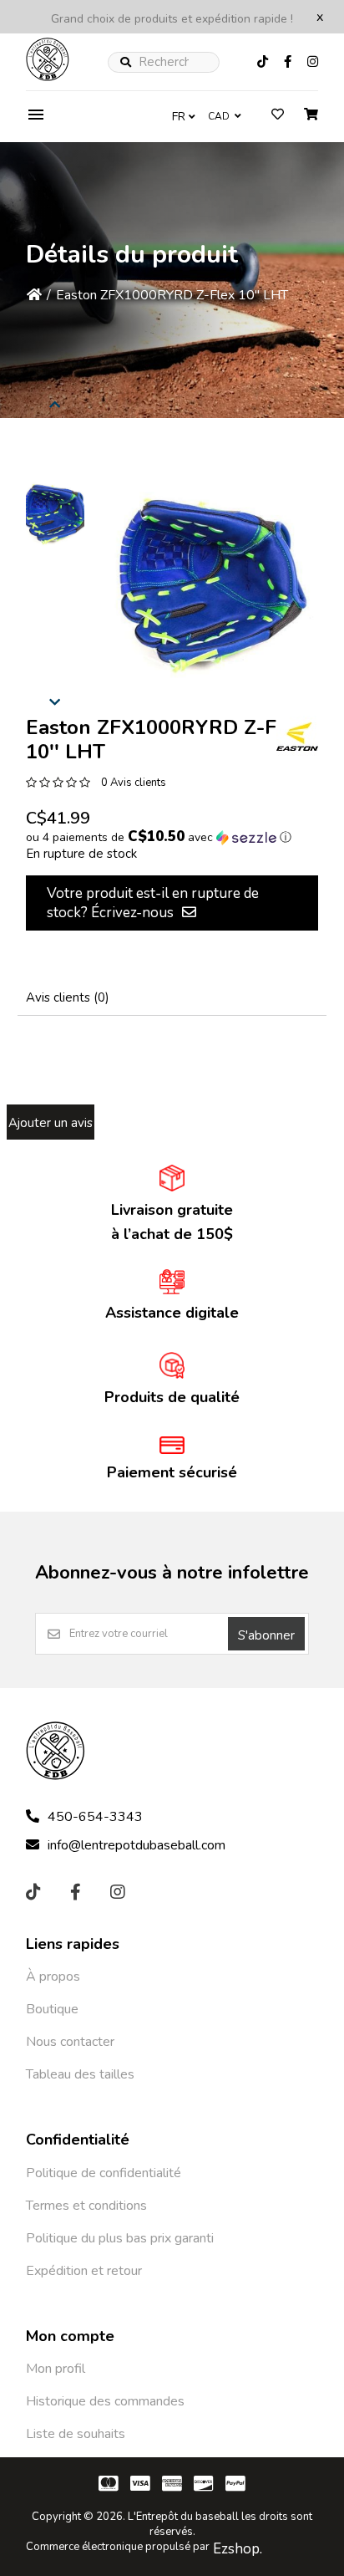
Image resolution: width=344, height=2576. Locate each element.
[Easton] (297, 737)
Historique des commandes (105, 2401)
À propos (53, 1977)
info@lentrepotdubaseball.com (137, 1845)
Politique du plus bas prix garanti (120, 2238)
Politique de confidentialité (104, 2173)
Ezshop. (238, 2549)
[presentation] (55, 402)
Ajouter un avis (51, 1123)
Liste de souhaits (76, 2434)
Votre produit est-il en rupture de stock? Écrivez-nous (153, 903)
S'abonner (266, 1635)
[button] (55, 514)
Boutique (52, 2009)
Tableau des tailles (80, 2074)
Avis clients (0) (68, 997)
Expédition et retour (84, 2271)
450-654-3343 (95, 1817)
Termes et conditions (86, 2206)
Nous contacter (70, 2042)
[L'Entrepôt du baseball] (48, 77)
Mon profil (56, 2369)
